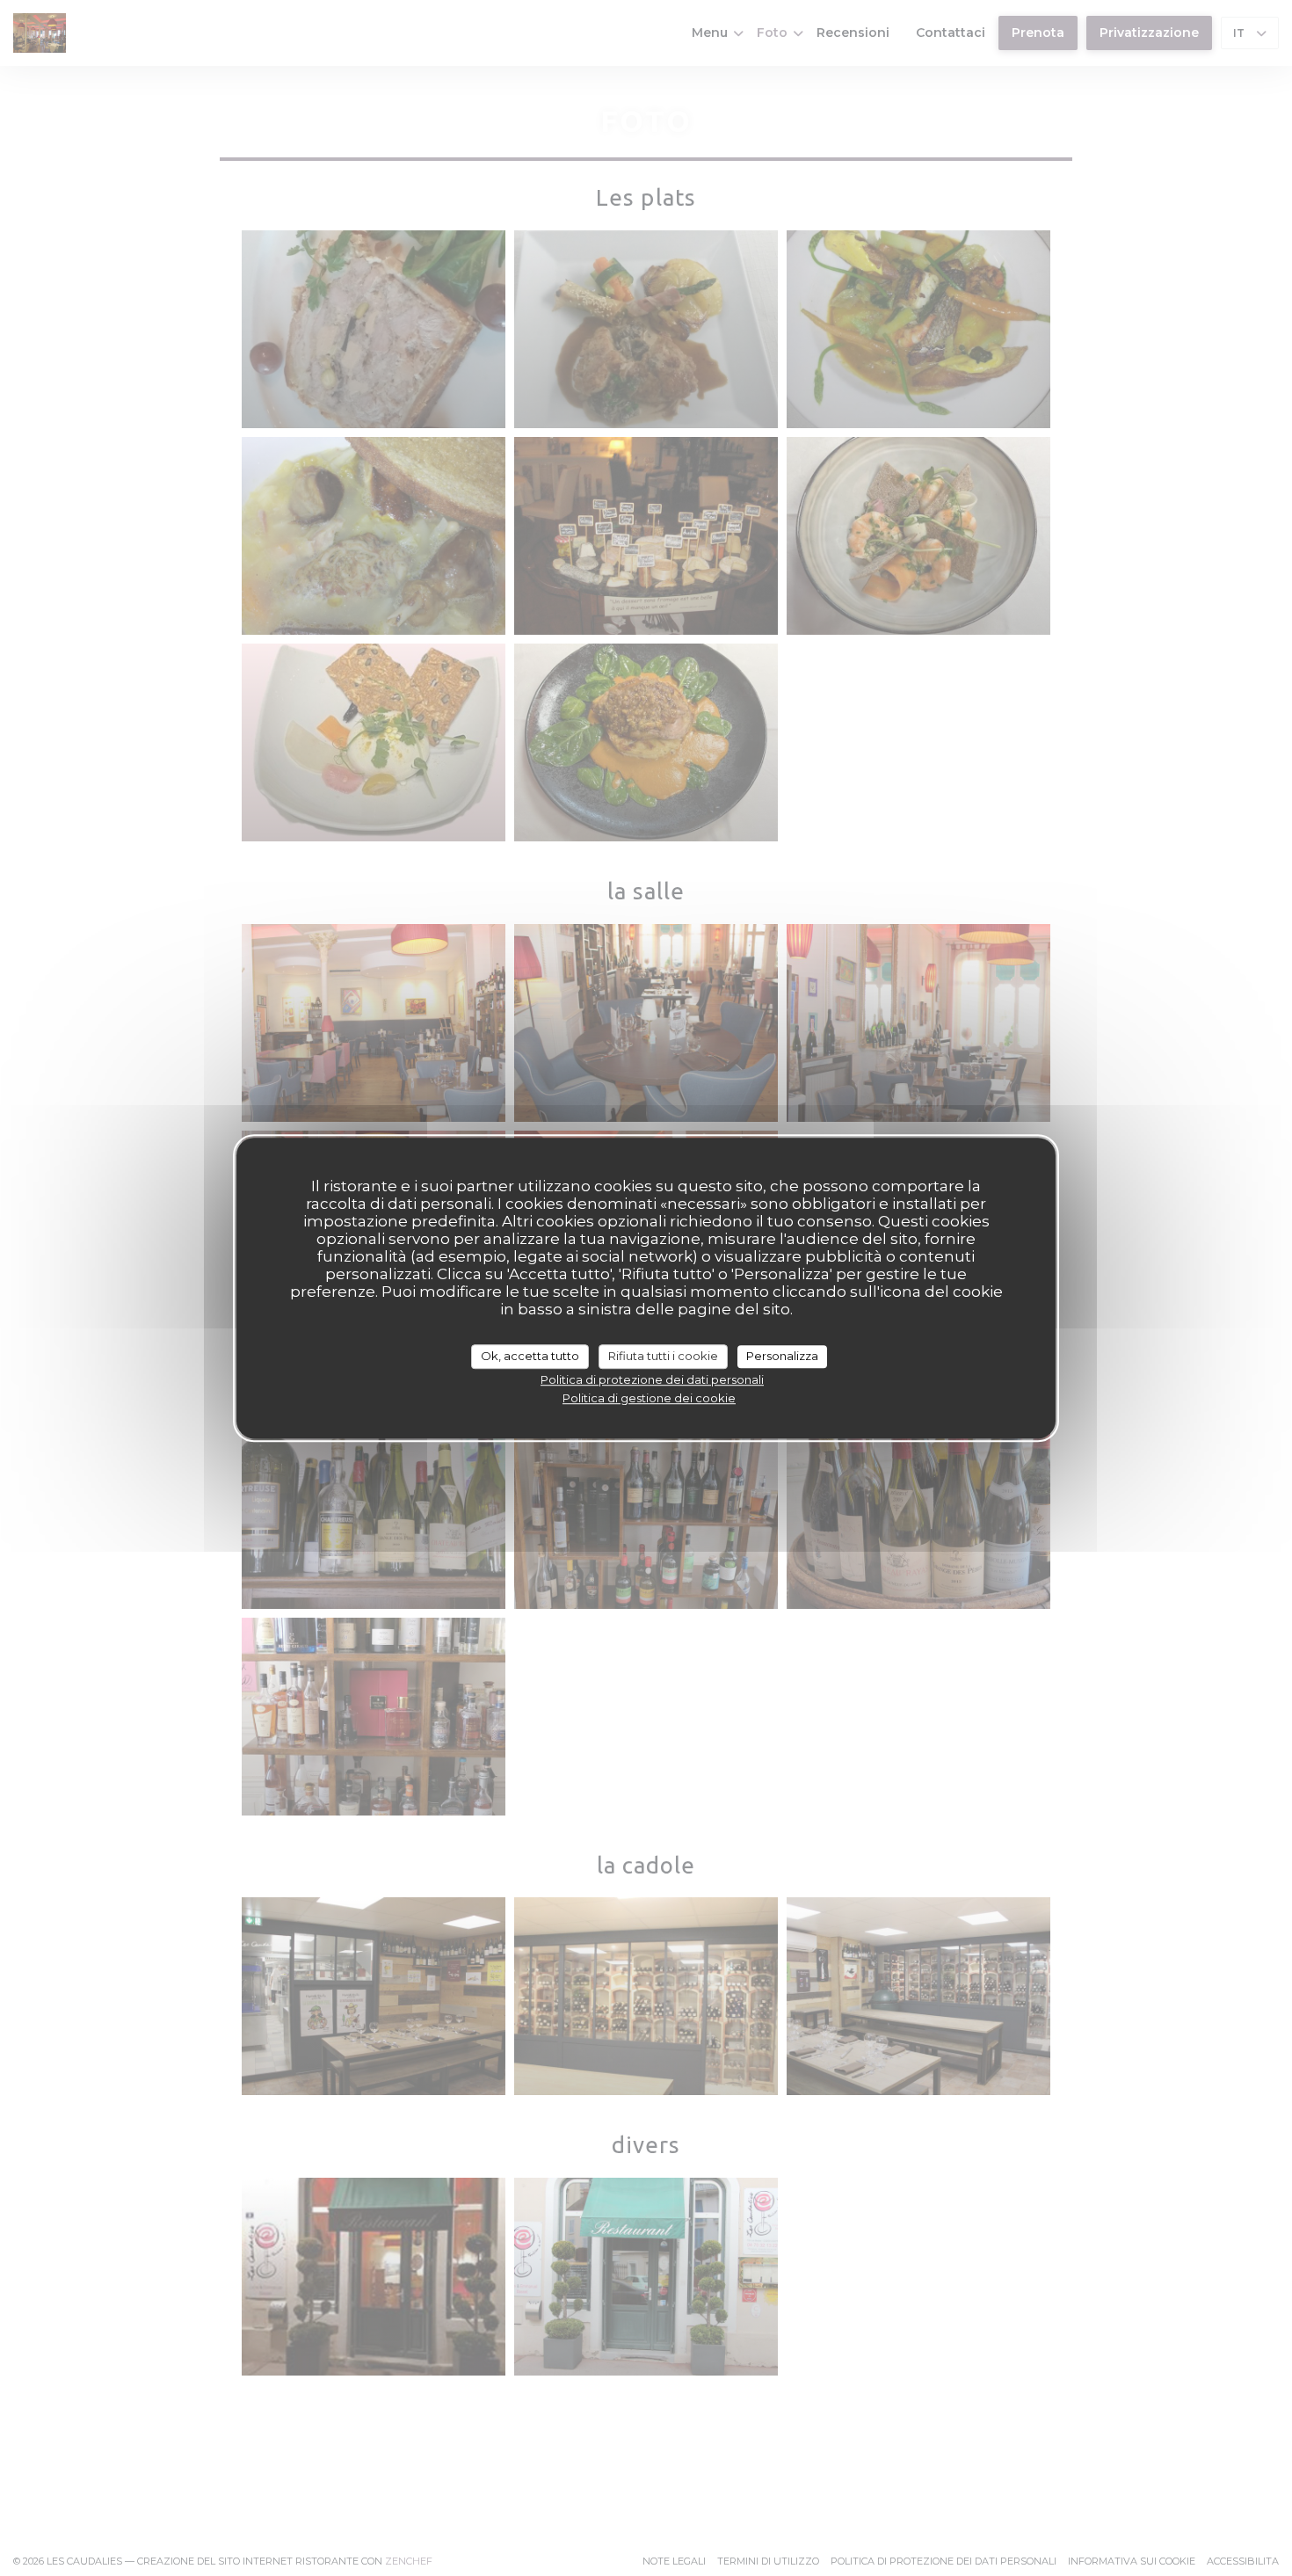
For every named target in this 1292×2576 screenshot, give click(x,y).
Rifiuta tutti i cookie (663, 1356)
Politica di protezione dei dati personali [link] (652, 1379)
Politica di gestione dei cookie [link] (649, 1398)
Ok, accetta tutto (530, 1356)
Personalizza (782, 1356)
